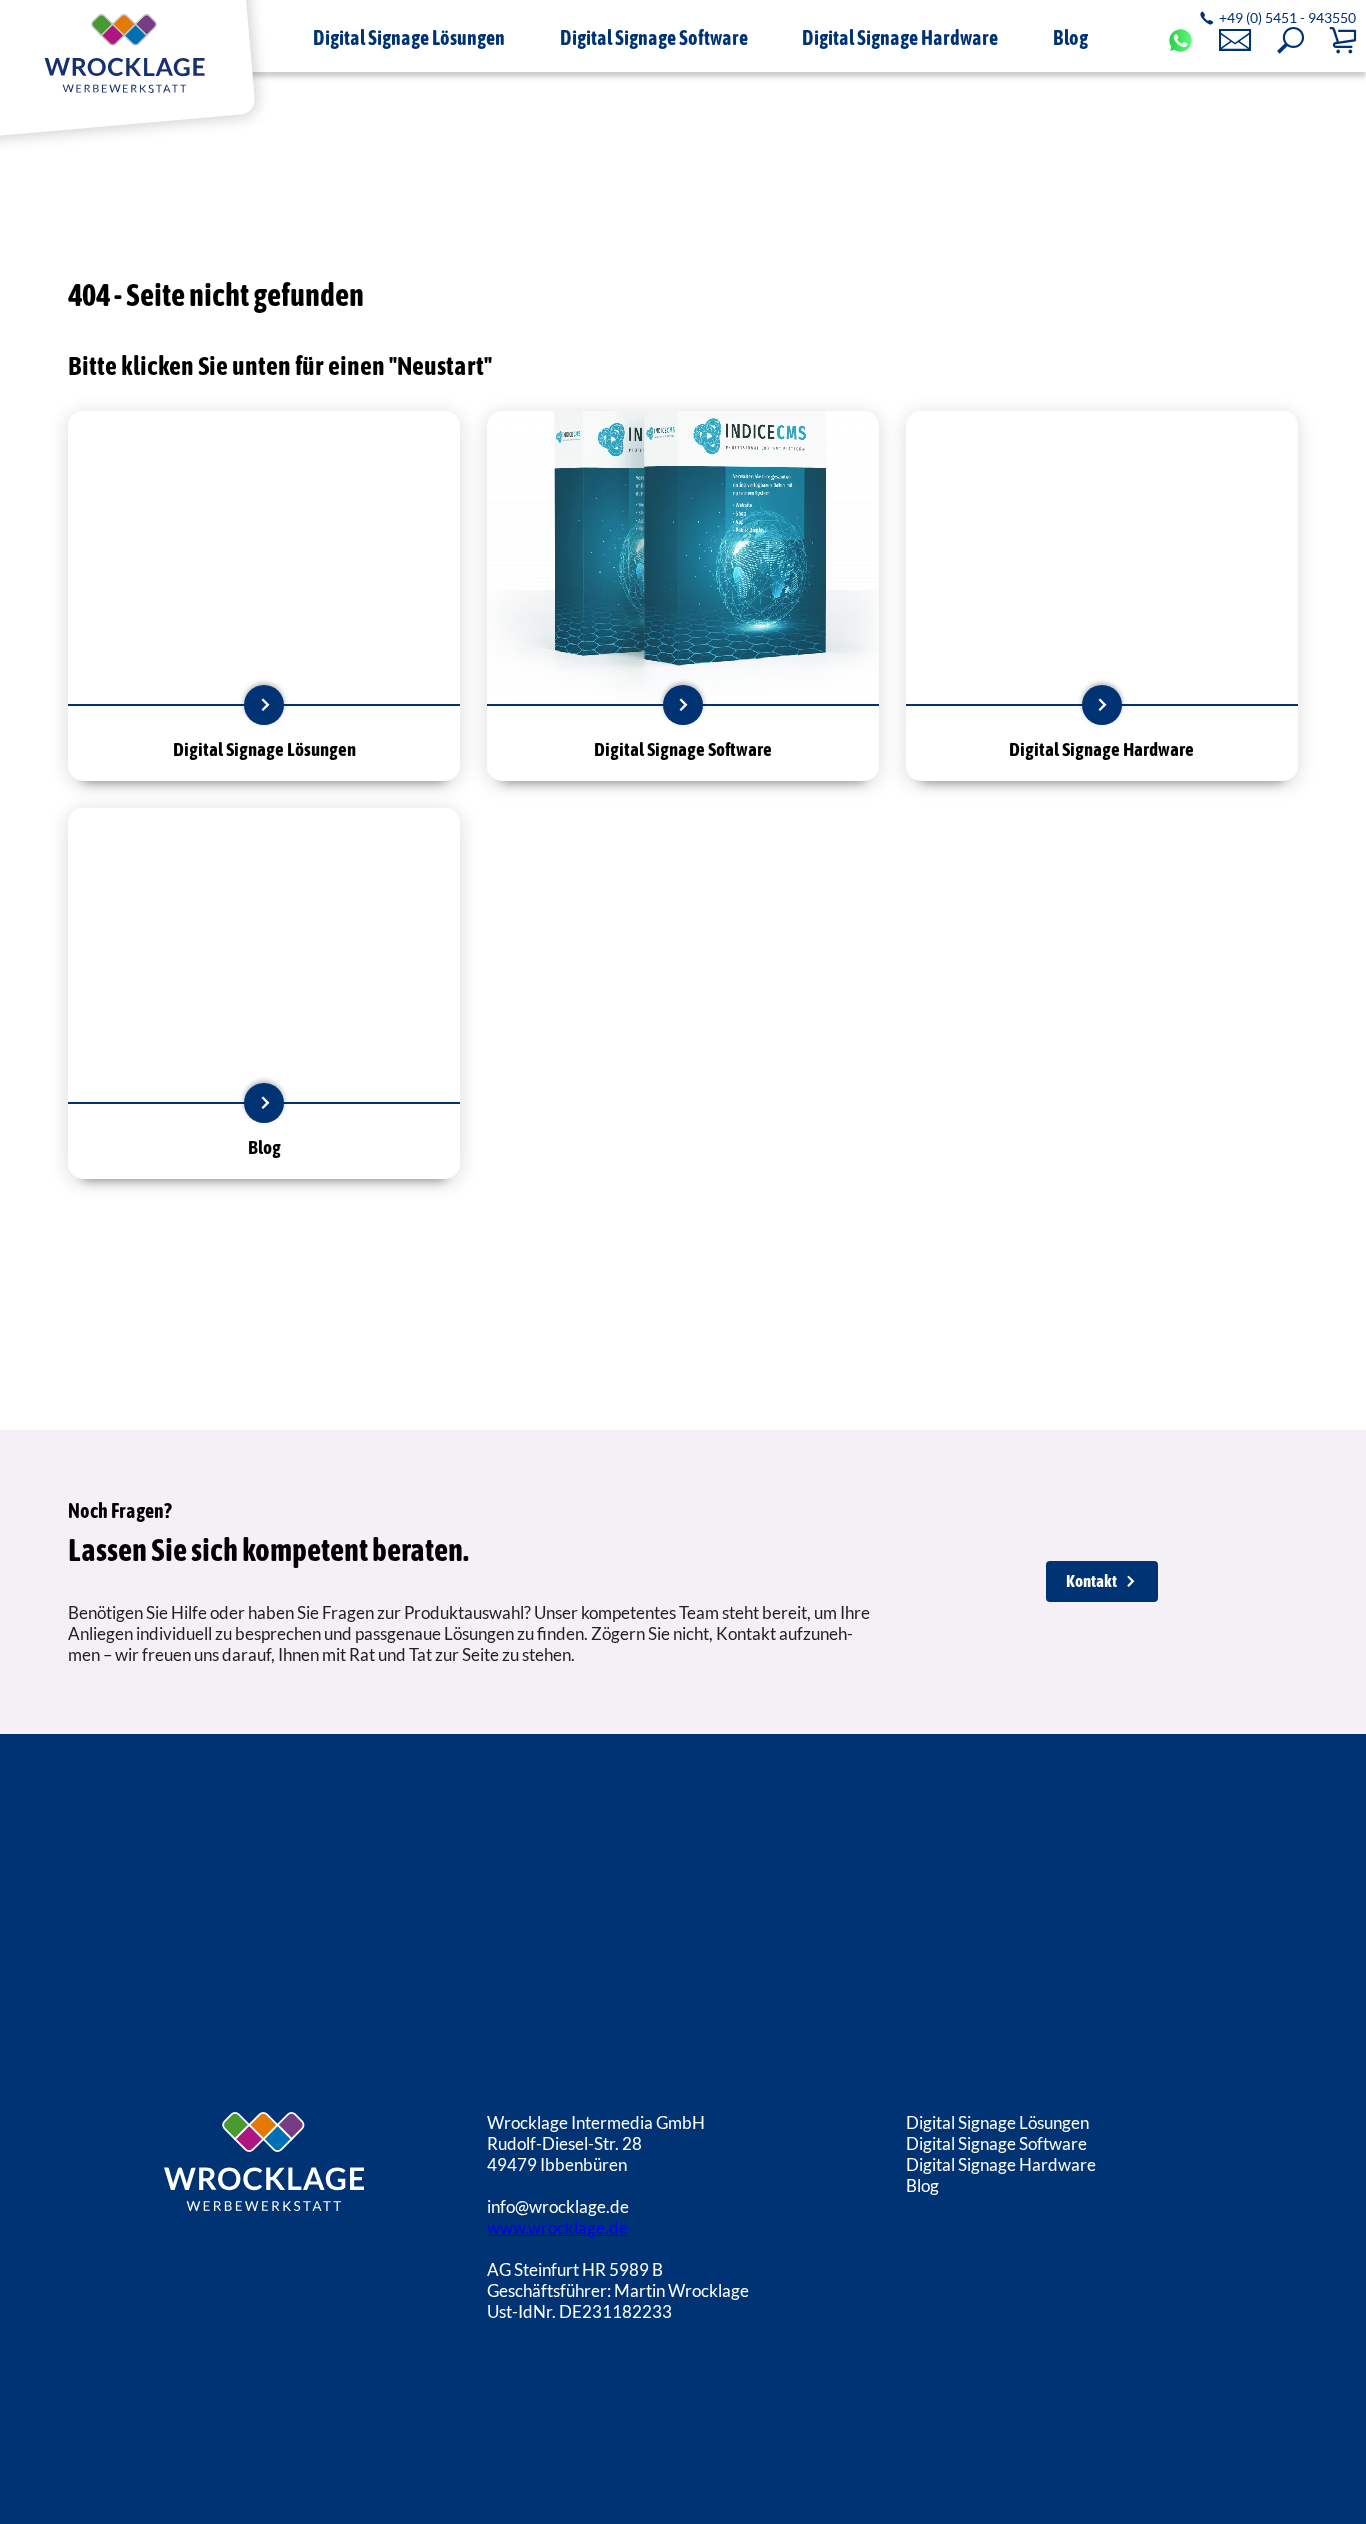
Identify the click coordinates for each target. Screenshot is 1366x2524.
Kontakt (1091, 1581)
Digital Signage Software (996, 2143)
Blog (922, 2185)
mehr (264, 705)
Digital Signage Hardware (1001, 2164)
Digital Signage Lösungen (997, 2122)
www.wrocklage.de (557, 2227)
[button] (1290, 40)
